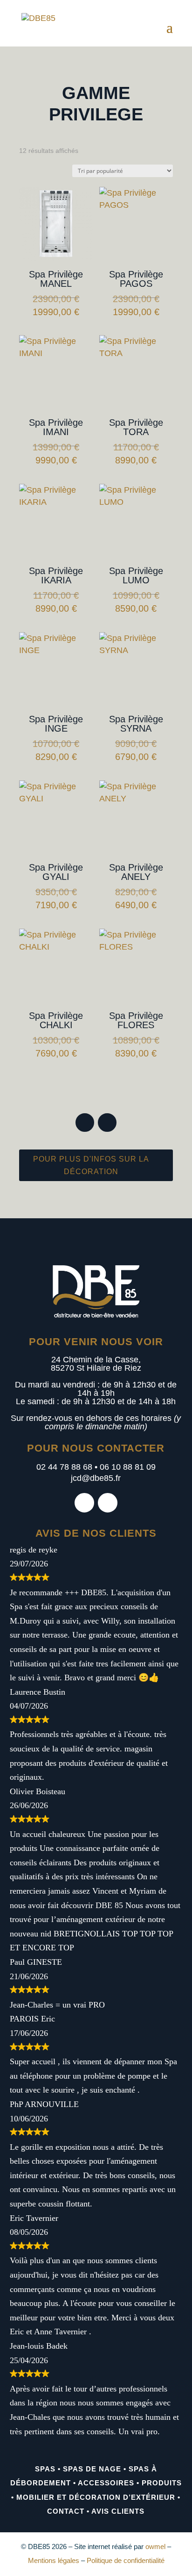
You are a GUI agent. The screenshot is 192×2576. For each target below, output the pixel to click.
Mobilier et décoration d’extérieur (96, 2497)
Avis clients (118, 2511)
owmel (155, 2546)
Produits (162, 2483)
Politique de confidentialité (126, 2560)
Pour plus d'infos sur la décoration (91, 1165)
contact (66, 2511)
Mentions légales (54, 2560)
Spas (45, 2469)
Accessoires (106, 2483)
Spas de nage (92, 2469)
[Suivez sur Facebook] (85, 1123)
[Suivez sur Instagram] (107, 1123)
